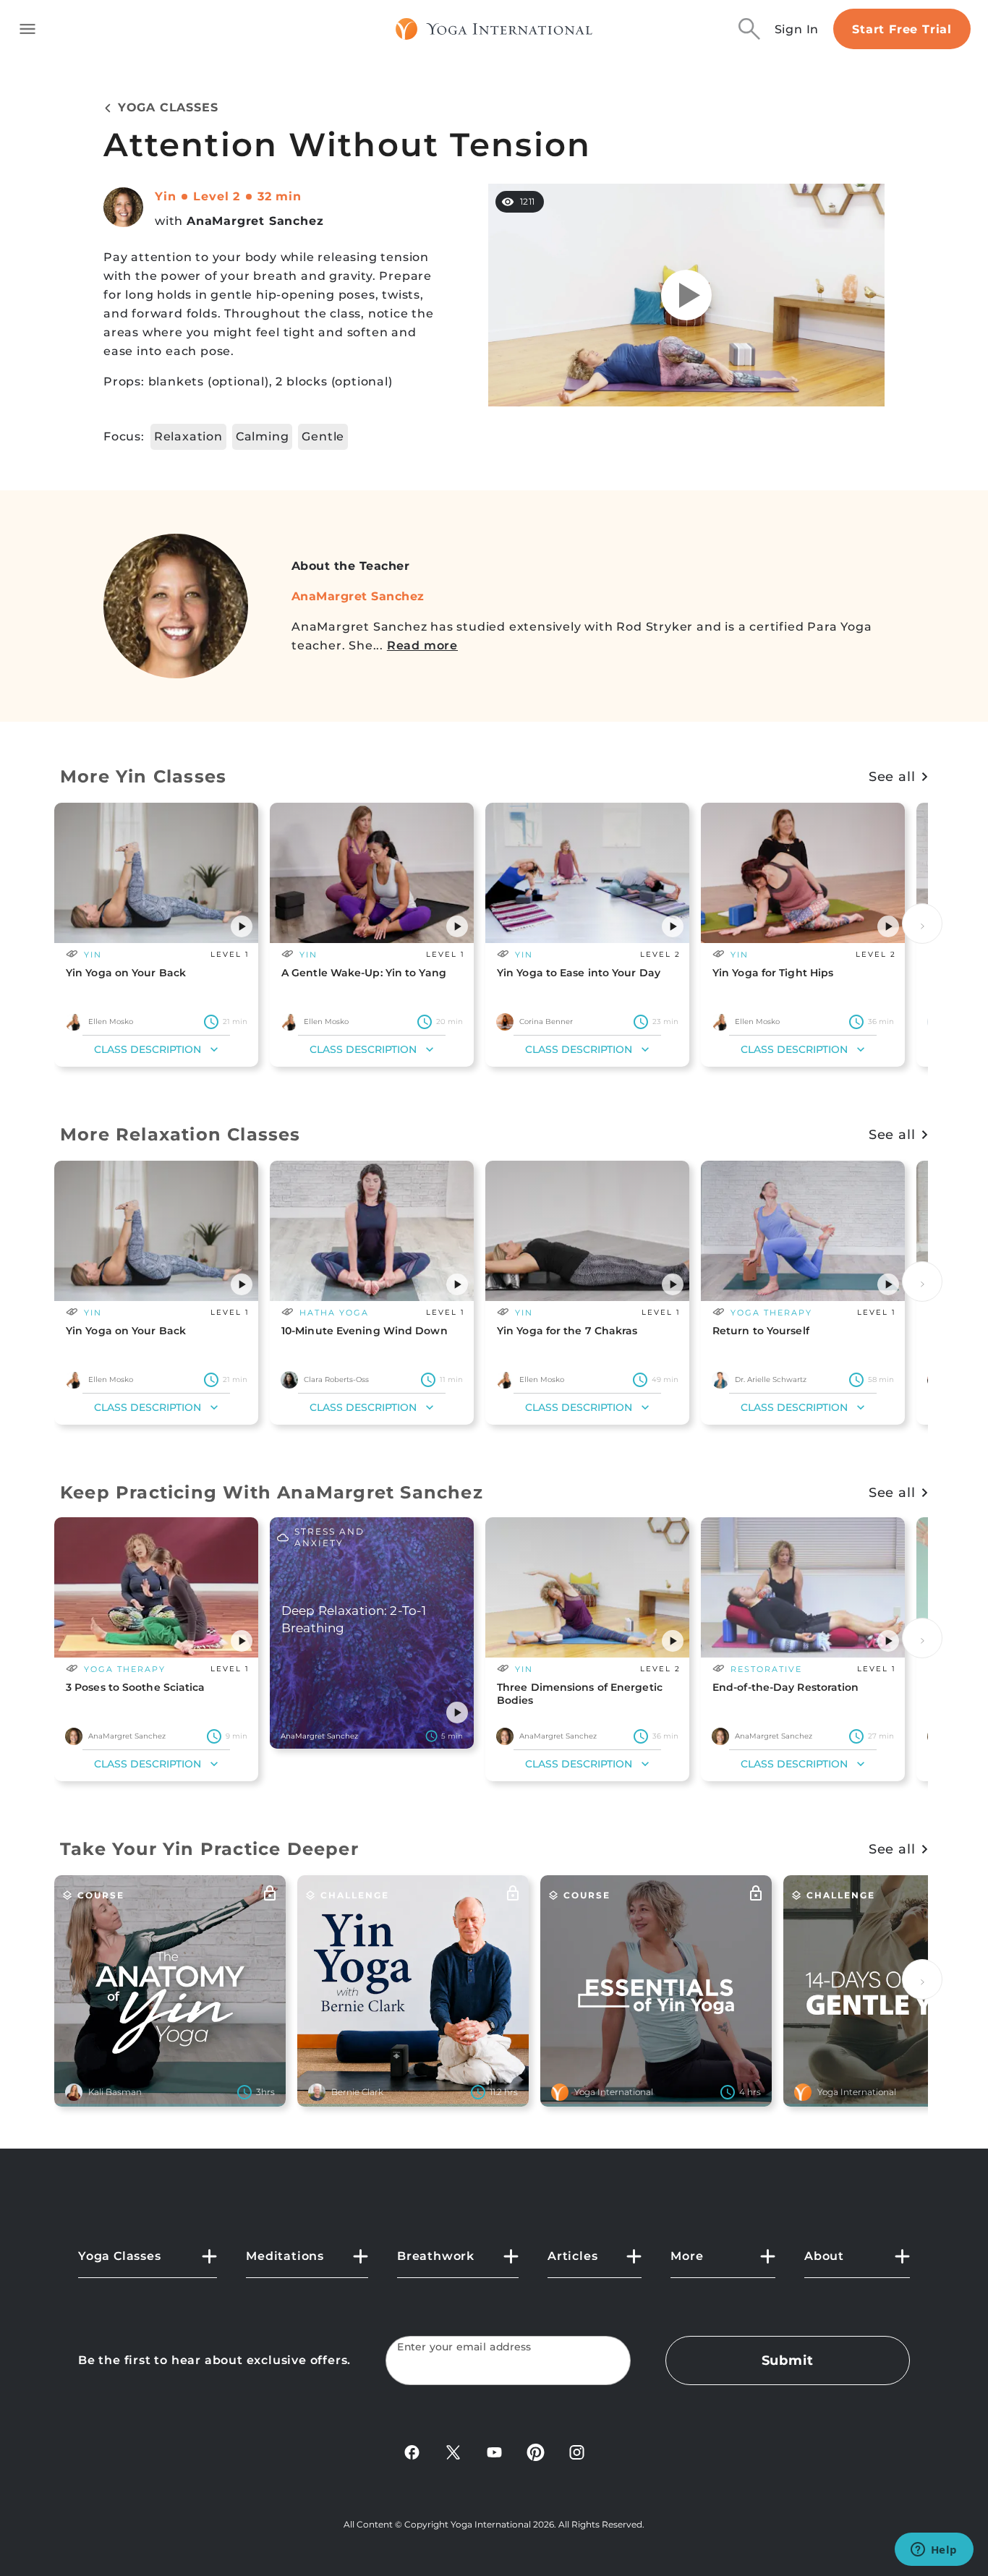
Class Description (148, 1049)
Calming (263, 436)
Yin (165, 196)
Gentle (323, 436)
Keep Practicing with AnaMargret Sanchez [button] (272, 1492)
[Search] (749, 29)
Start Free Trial (902, 29)
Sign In (797, 29)
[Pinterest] (536, 2451)
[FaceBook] (412, 2451)
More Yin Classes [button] (143, 776)
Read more (422, 645)
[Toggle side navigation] (27, 29)
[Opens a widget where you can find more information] (934, 2551)
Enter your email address (464, 2347)
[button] (242, 926)
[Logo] (494, 29)
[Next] (922, 924)
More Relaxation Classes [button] (180, 1134)
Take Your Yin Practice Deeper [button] (209, 1849)
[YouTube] (494, 2451)
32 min (280, 196)
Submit (788, 2360)
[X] (453, 2451)
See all (892, 777)
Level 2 (217, 196)
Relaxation (188, 436)
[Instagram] (577, 2451)
